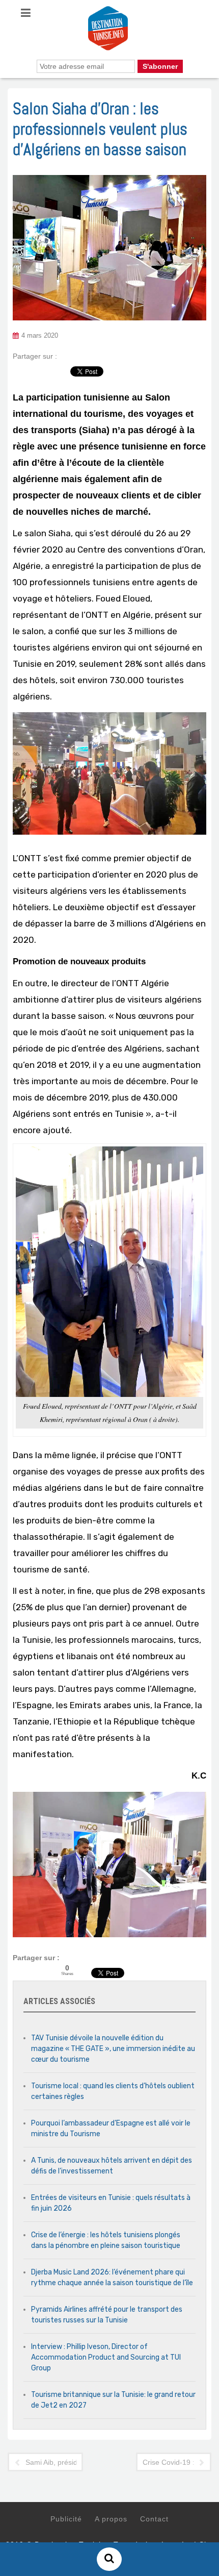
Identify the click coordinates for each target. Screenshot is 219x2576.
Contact (154, 2519)
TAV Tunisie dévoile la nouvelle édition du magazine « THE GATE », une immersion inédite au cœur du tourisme (113, 2049)
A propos (111, 2519)
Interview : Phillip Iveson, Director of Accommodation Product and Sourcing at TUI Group (106, 2357)
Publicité (66, 2519)
